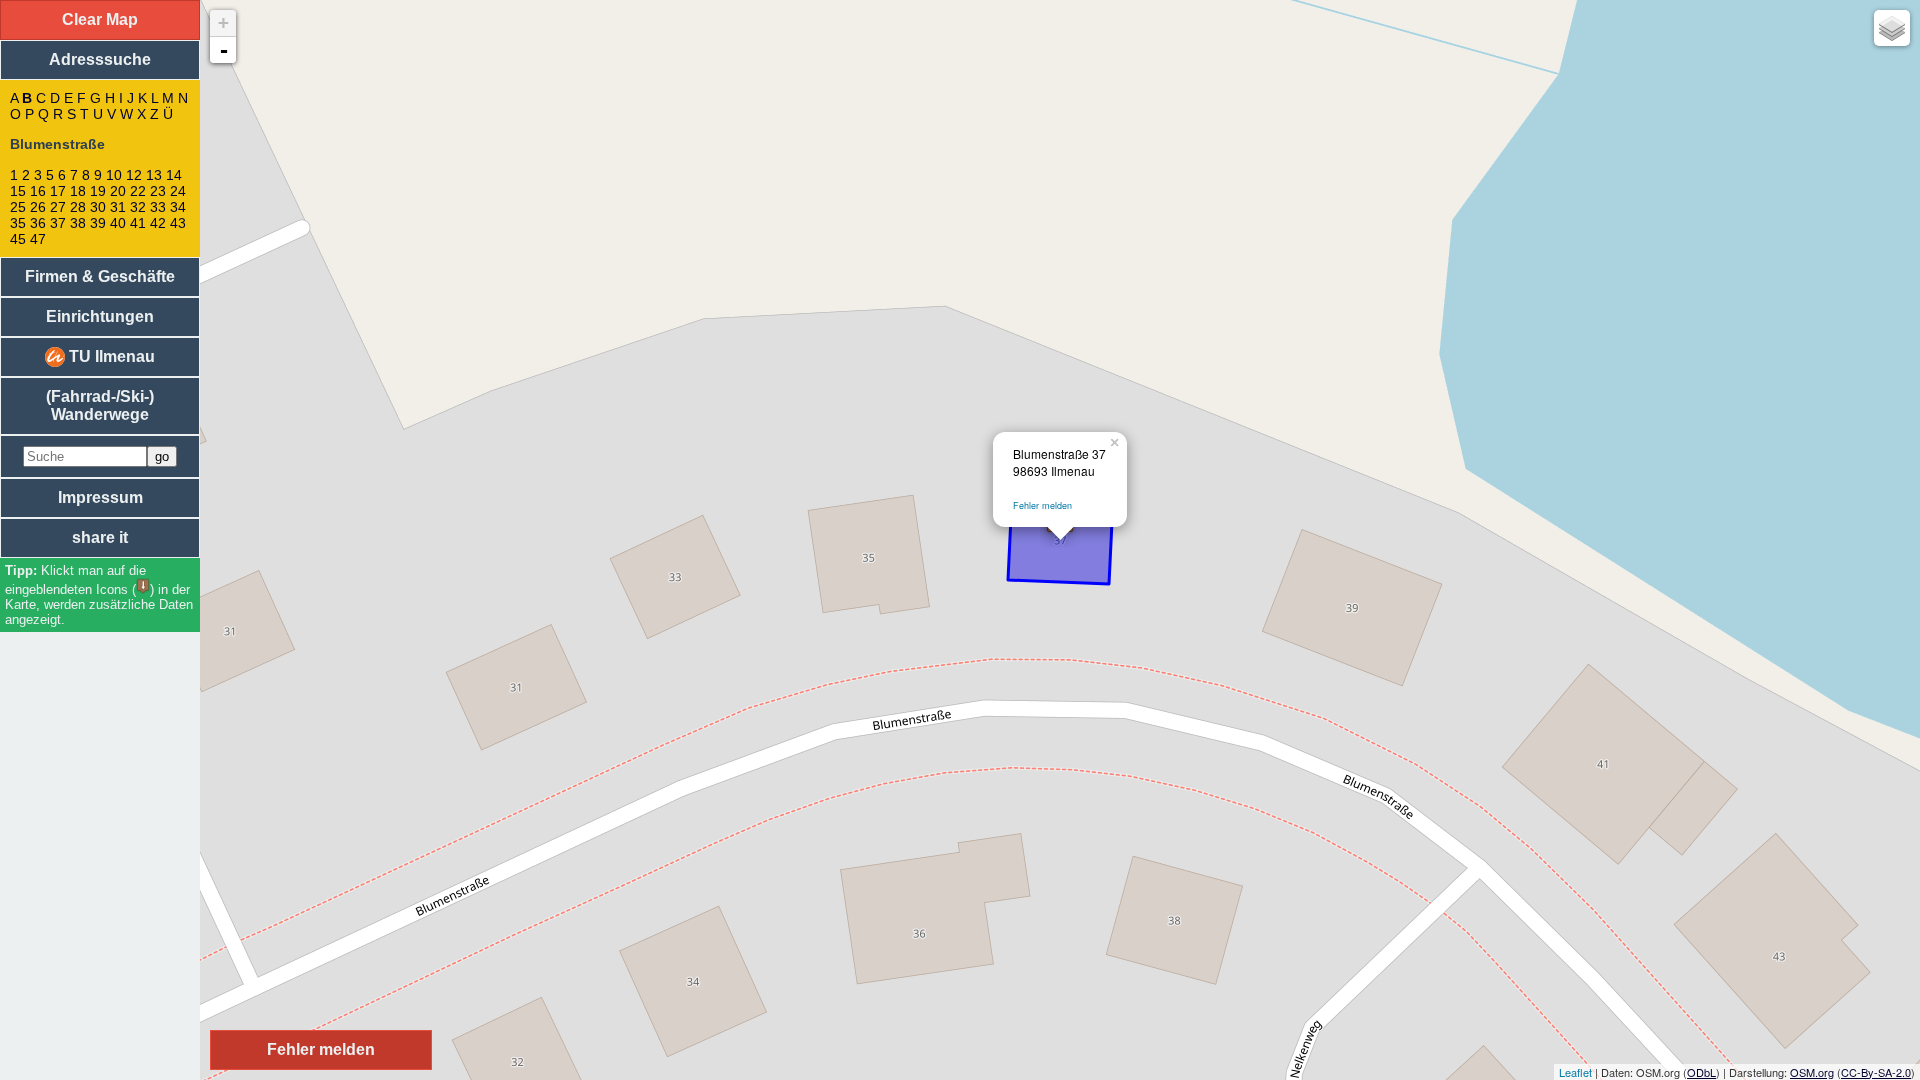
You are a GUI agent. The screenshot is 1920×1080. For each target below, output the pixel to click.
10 (114, 175)
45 (18, 239)
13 (154, 175)
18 (78, 191)
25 (18, 207)
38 (78, 223)
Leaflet (1575, 1072)
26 (38, 207)
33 (158, 207)
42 (158, 223)
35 (18, 223)
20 (118, 191)
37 (58, 223)
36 (38, 223)
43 (178, 223)
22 (138, 191)
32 (138, 207)
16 (38, 191)
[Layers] (1892, 28)
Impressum (100, 497)
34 (178, 207)
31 (118, 207)
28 (78, 207)
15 (18, 191)
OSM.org (1812, 1072)
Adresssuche (100, 59)
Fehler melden (1042, 505)
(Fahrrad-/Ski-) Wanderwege (100, 405)
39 (98, 223)
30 (98, 207)
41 (138, 223)
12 (134, 175)
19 (98, 191)
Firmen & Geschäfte (100, 276)
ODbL (1701, 1072)
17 (58, 191)
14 (174, 175)
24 (178, 191)
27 (58, 207)
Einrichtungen (100, 316)
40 (118, 223)
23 (158, 191)
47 (38, 239)
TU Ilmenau (110, 356)
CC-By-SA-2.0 (1876, 1072)
